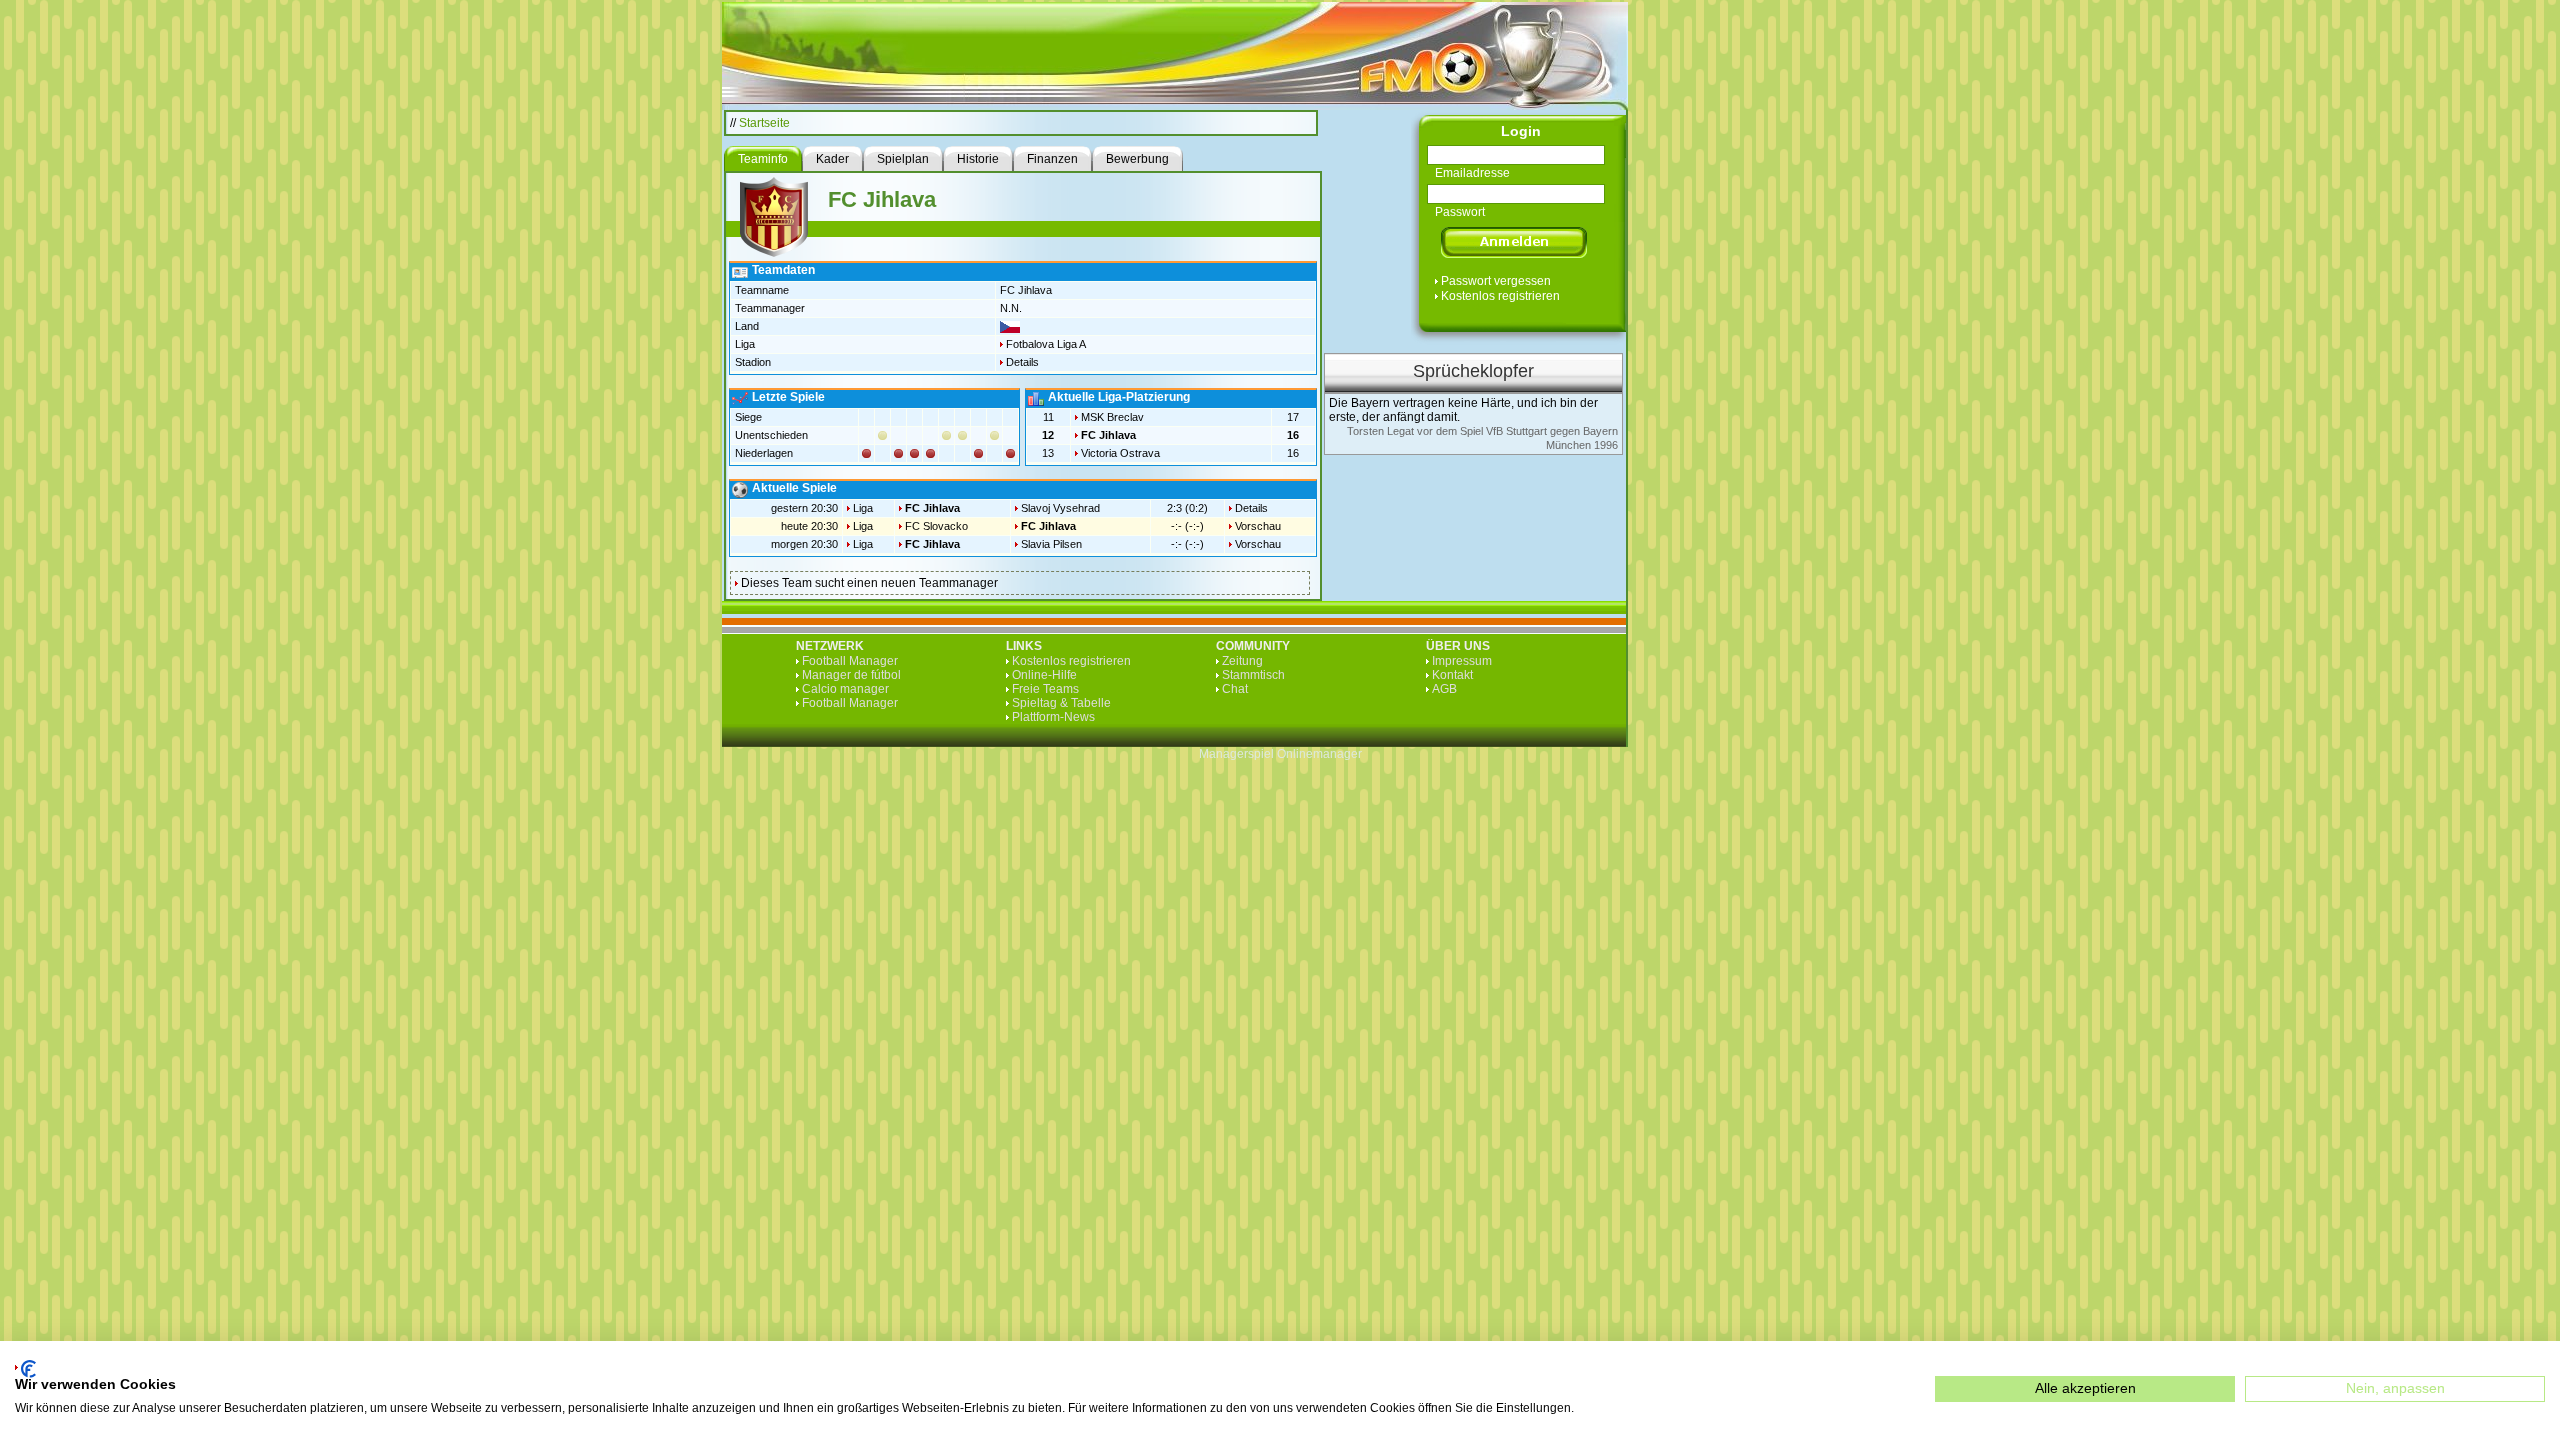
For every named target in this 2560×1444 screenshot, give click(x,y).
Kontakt (1452, 675)
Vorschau (1258, 526)
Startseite (764, 123)
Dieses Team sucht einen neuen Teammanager (869, 583)
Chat (1235, 689)
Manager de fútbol (851, 675)
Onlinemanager (1319, 754)
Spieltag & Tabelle (1061, 703)
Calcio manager (845, 689)
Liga (863, 508)
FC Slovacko (936, 526)
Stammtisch (1253, 675)
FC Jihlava (1108, 435)
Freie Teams (1045, 689)
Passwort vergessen (1496, 281)
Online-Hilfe (1044, 675)
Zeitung (1242, 661)
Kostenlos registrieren (1500, 296)
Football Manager (850, 661)
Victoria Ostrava (1120, 453)
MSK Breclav (1112, 417)
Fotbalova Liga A (1046, 344)
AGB (1444, 689)
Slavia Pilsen (1051, 544)
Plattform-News (1053, 717)
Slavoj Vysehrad (1060, 508)
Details (1022, 362)
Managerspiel (1236, 754)
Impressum (1462, 661)
